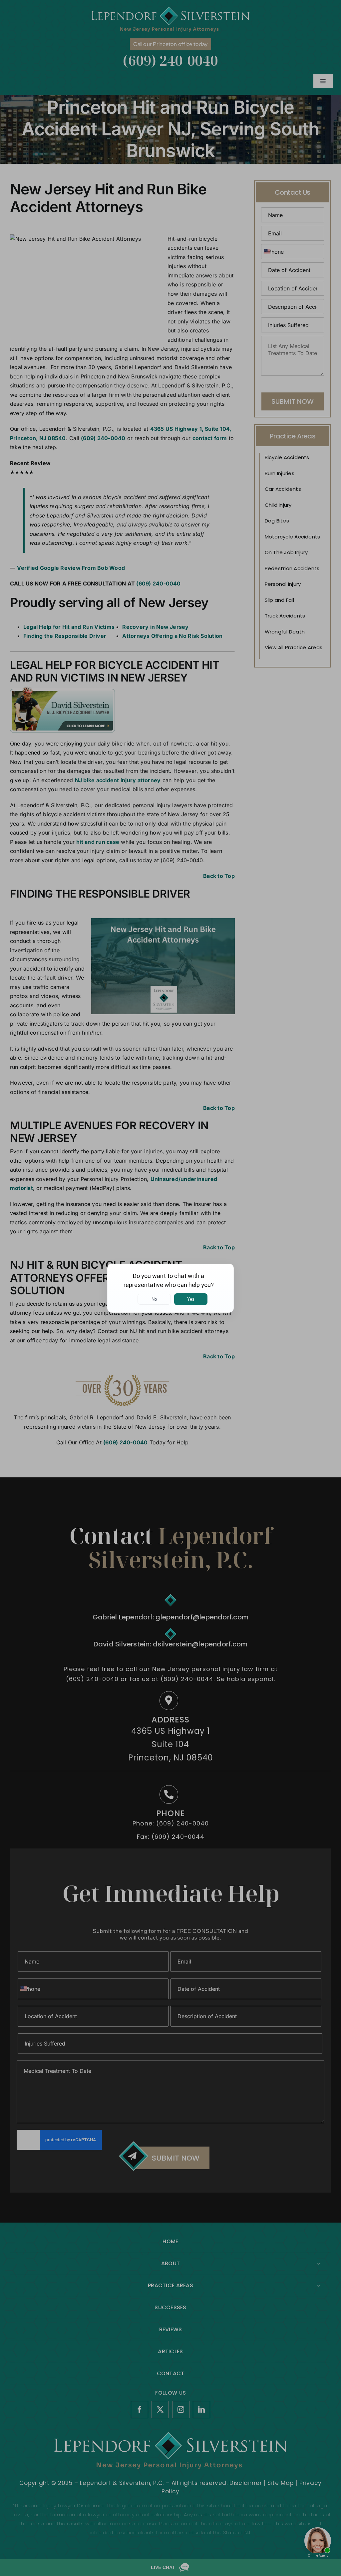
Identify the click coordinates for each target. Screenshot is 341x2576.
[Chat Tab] (170, 1288)
